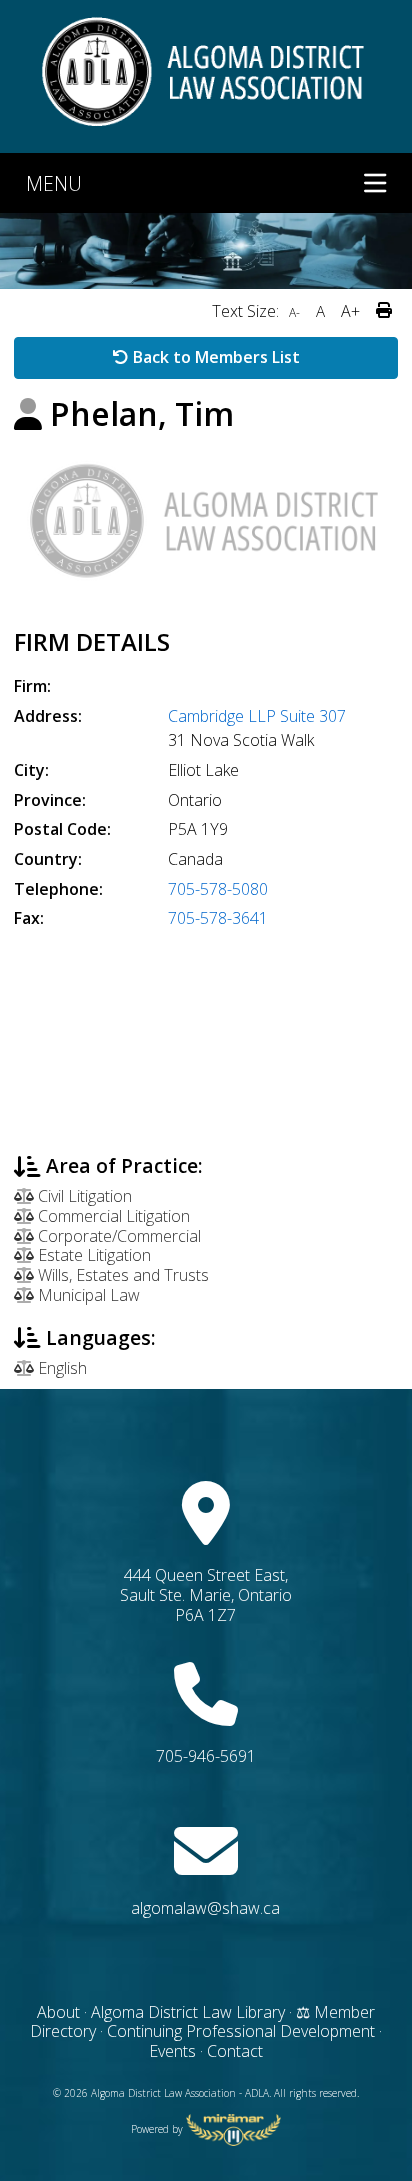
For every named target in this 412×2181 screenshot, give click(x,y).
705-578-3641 (218, 918)
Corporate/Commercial (117, 1236)
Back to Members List (214, 357)
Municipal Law (87, 1295)
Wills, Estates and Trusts (121, 1275)
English (60, 1368)
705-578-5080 (218, 889)
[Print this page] (384, 311)
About (58, 2012)
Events (174, 2051)
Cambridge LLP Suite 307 (257, 716)
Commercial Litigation (112, 1216)
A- (294, 312)
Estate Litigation (92, 1255)
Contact (235, 2051)
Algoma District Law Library (188, 2012)
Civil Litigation (83, 1196)
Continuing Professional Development (241, 2031)
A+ (350, 311)
